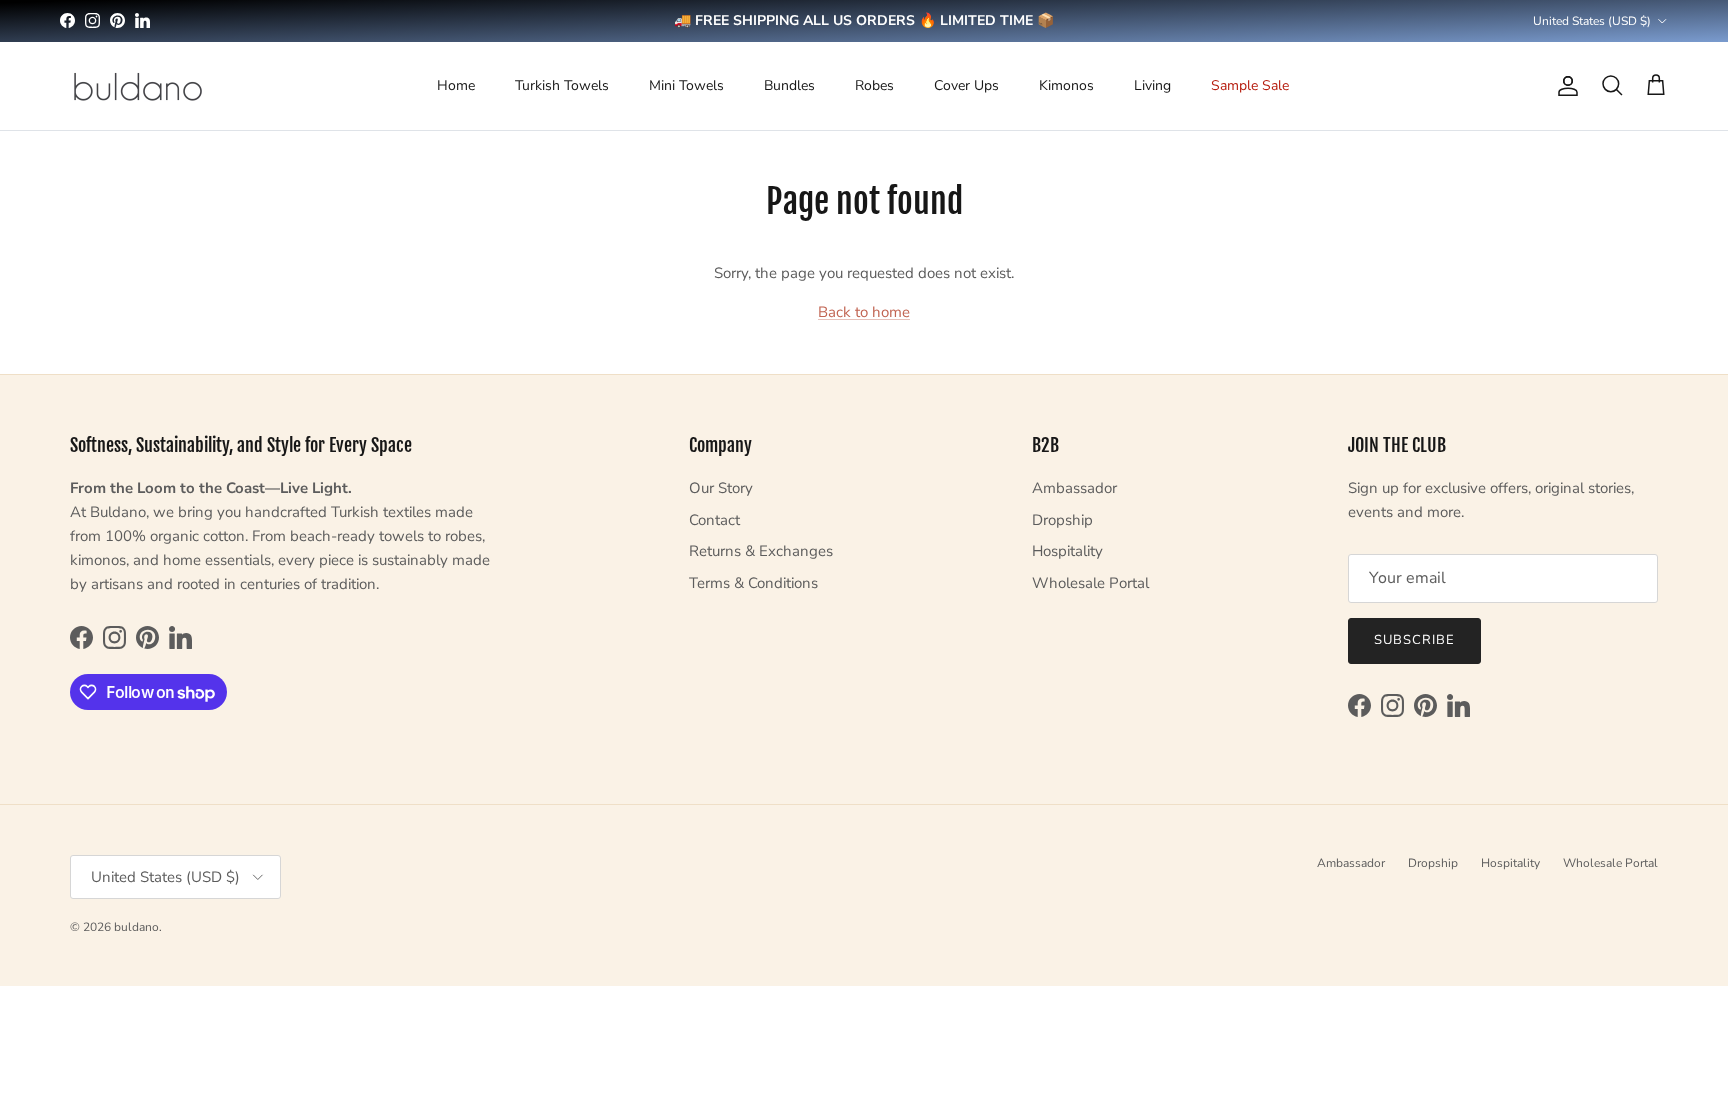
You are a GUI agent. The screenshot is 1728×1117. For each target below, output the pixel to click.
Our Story (721, 488)
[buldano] (137, 86)
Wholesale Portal (1090, 583)
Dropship (1062, 520)
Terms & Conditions (753, 583)
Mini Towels (686, 85)
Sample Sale (1250, 85)
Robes (874, 85)
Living (1152, 85)
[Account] (1564, 86)
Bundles (789, 85)
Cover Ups (966, 85)
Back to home (864, 312)
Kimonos (1066, 85)
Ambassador (1074, 488)
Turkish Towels (562, 85)
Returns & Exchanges (761, 551)
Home (456, 85)
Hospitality (1067, 551)
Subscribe (1414, 640)
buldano (136, 927)
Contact (714, 520)
